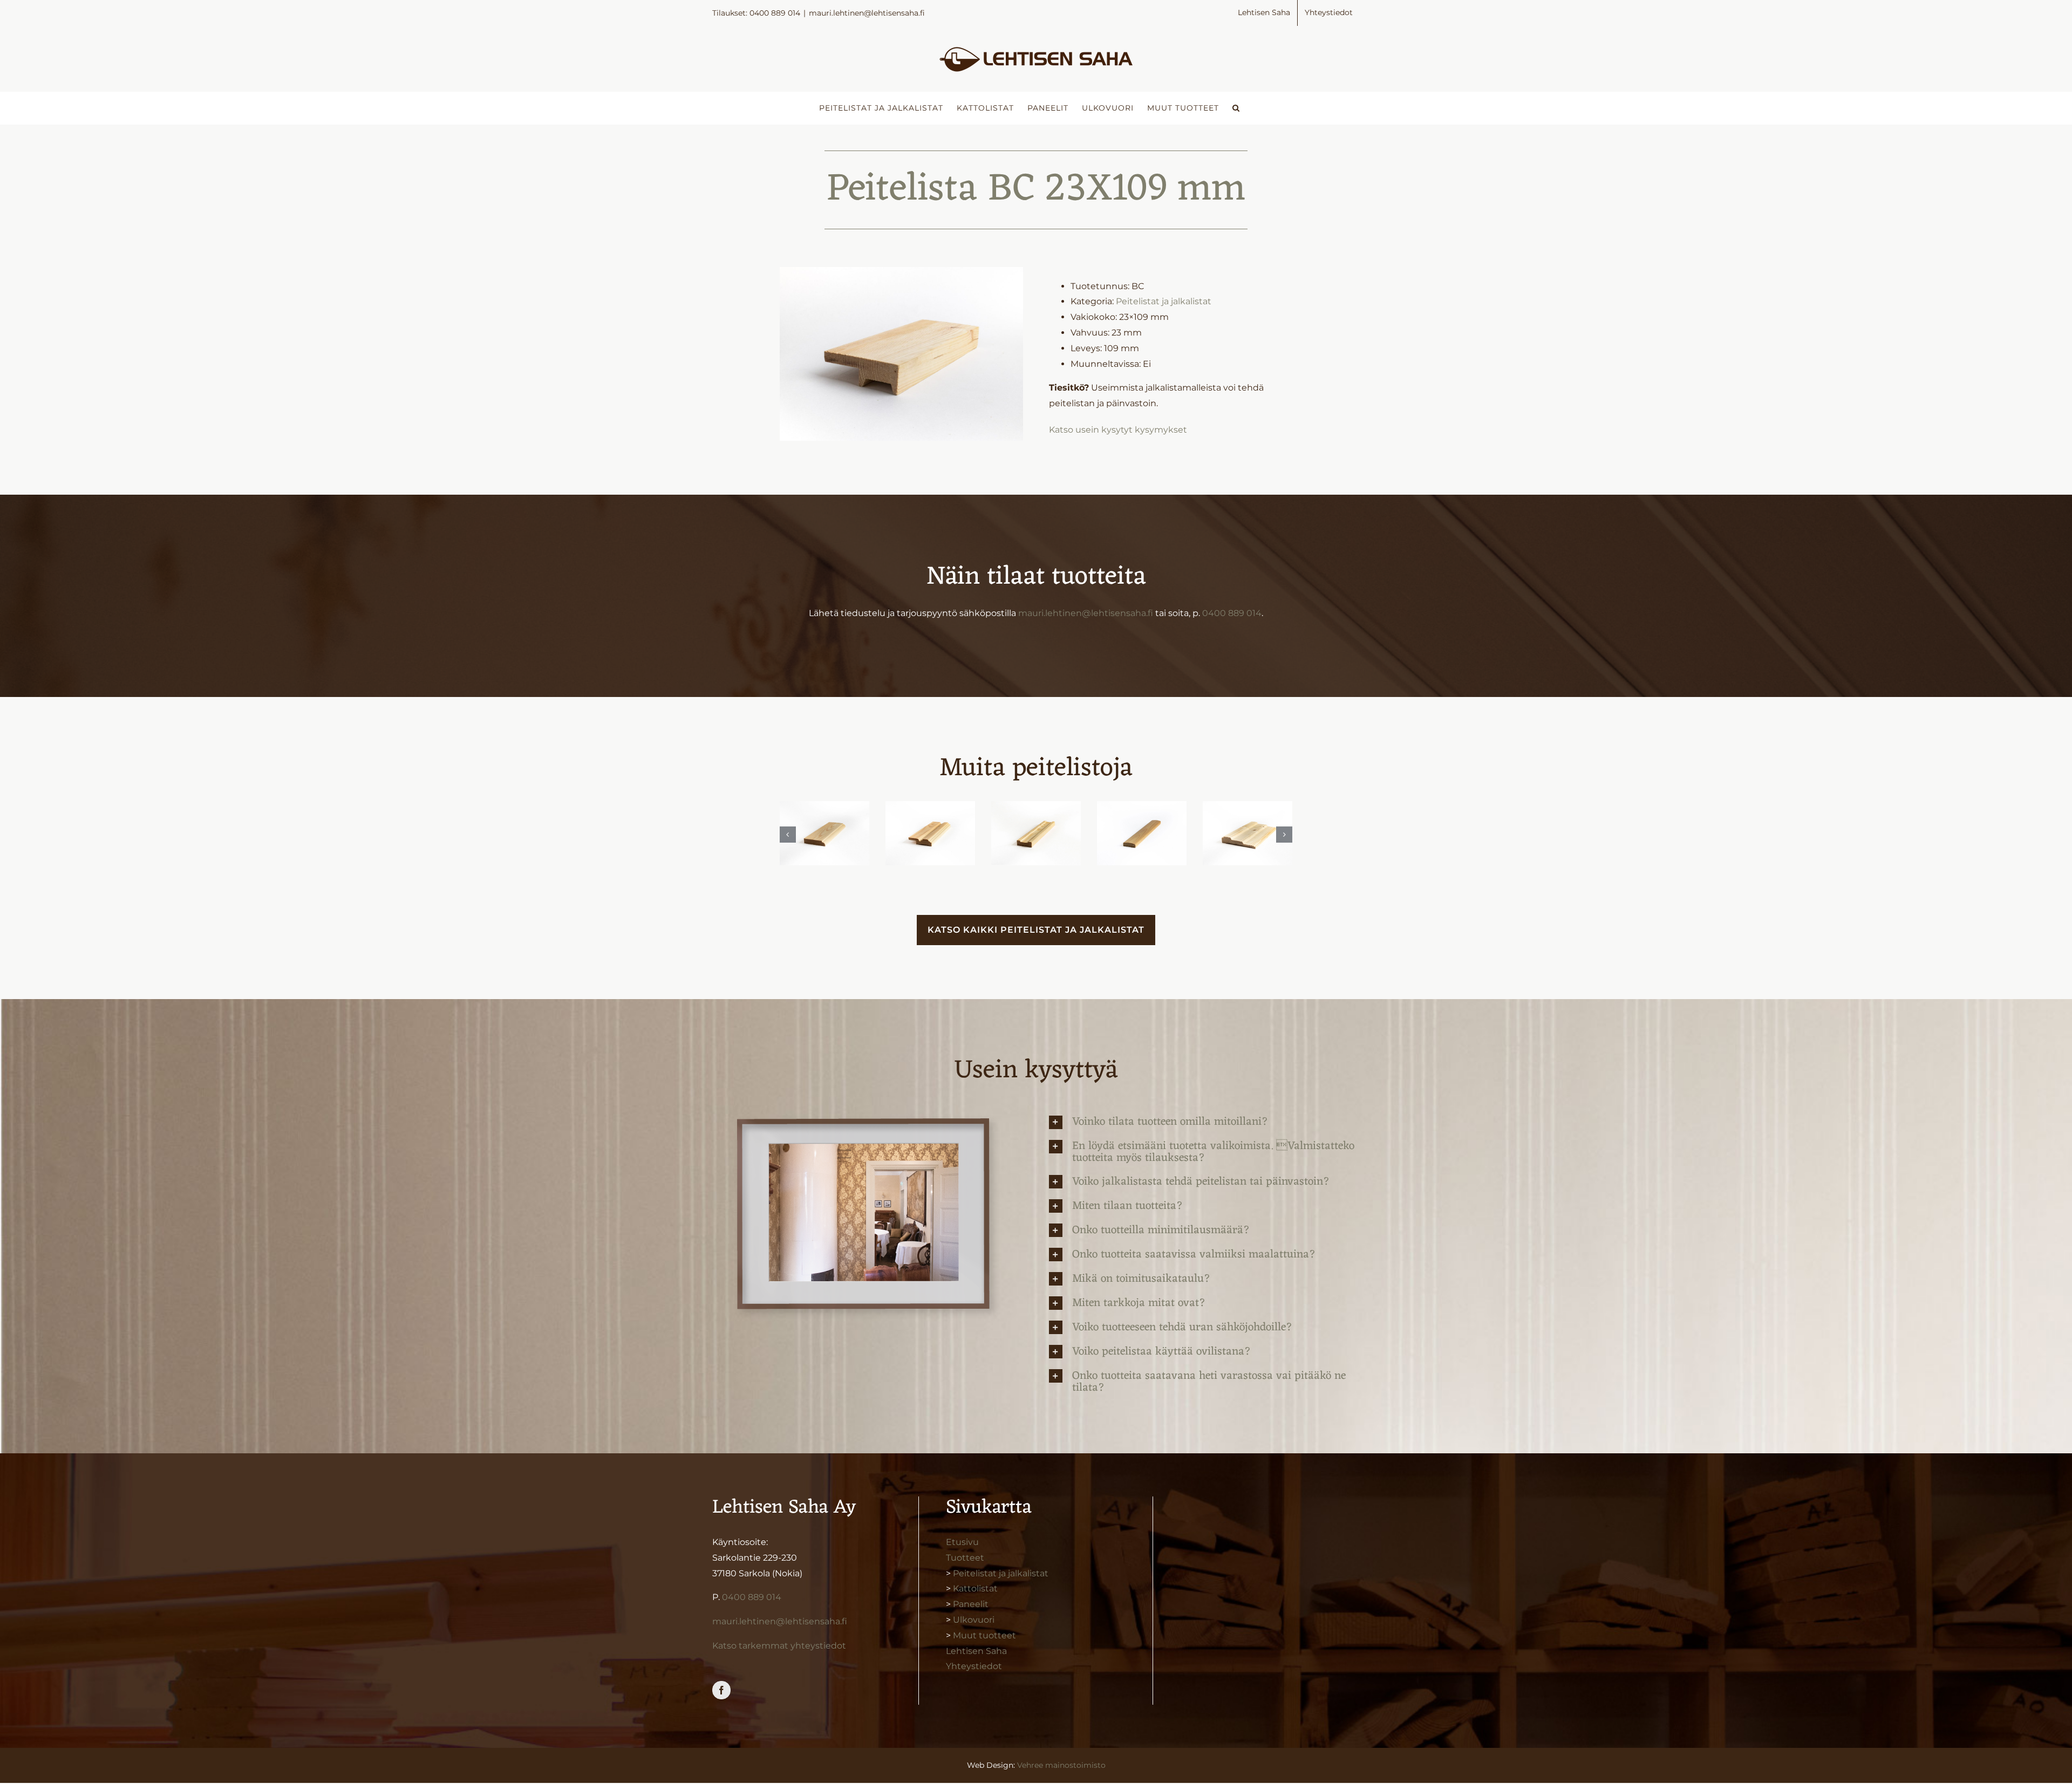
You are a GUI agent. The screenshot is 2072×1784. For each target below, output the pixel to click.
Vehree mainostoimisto (1061, 1765)
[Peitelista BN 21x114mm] (1248, 833)
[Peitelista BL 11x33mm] (1142, 833)
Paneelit (971, 1604)
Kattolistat (975, 1588)
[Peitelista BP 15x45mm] (1036, 833)
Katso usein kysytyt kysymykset (1118, 430)
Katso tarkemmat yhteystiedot (779, 1646)
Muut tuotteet (984, 1635)
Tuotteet (965, 1558)
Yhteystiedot (974, 1666)
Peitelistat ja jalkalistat (1164, 301)
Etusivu (962, 1542)
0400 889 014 (1232, 613)
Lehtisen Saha (976, 1651)
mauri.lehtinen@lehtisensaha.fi (867, 13)
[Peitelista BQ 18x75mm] (930, 833)
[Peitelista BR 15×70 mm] (824, 833)
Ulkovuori (974, 1620)
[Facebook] (721, 1690)
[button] (1236, 108)
